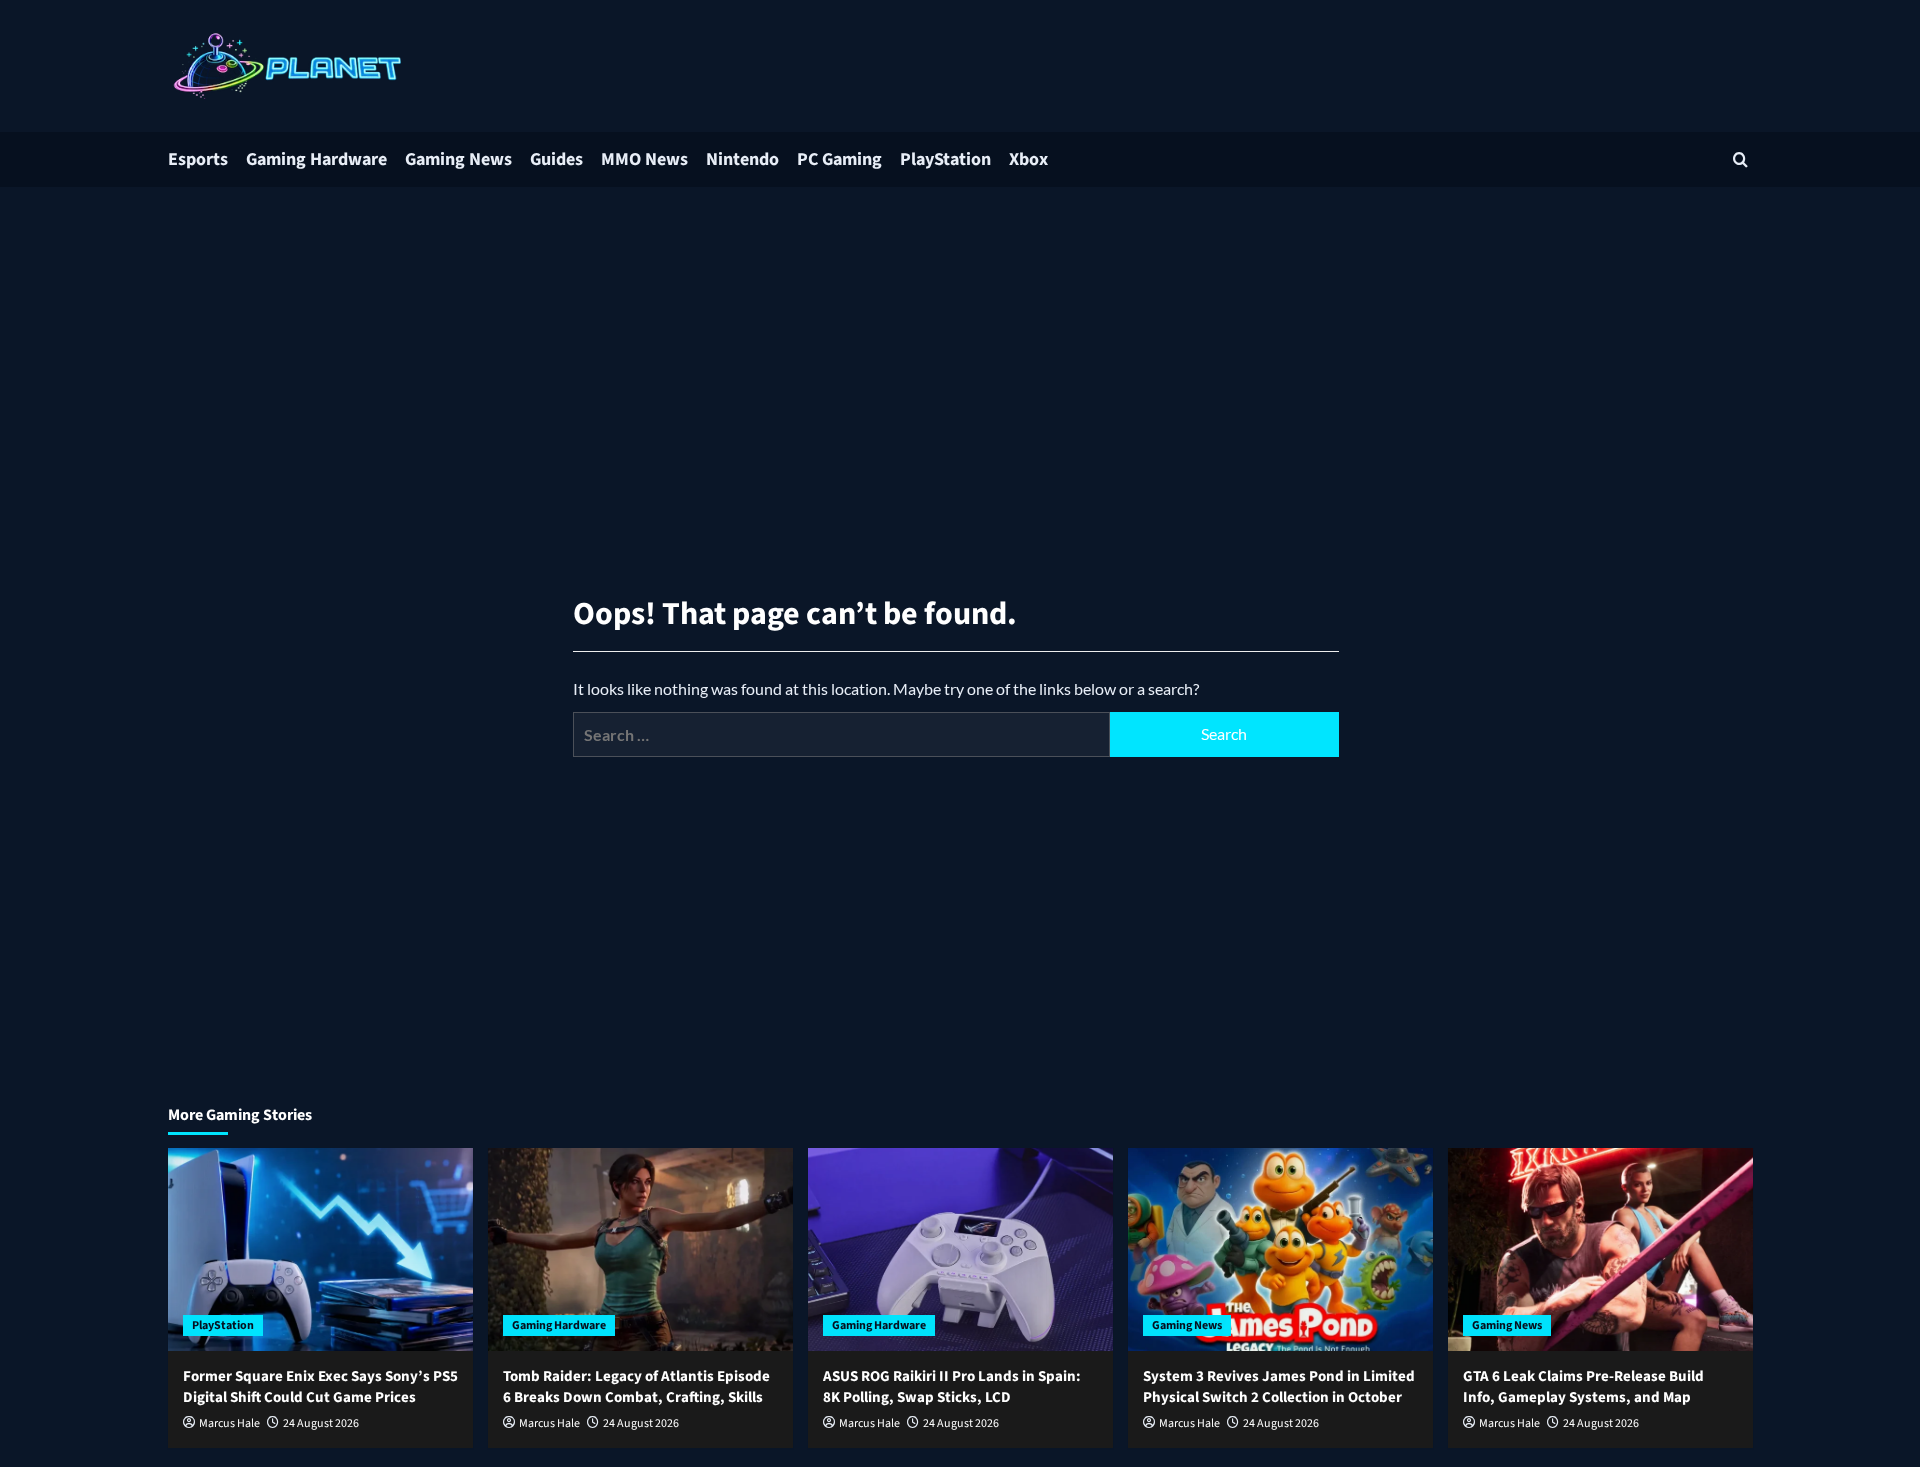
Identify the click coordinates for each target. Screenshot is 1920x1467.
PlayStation (945, 159)
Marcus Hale (229, 1423)
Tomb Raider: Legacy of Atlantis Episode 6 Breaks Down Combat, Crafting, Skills (636, 1387)
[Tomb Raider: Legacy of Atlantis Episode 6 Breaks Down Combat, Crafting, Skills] (640, 1249)
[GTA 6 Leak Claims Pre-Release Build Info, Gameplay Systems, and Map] (1600, 1249)
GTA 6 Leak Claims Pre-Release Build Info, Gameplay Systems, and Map (1583, 1387)
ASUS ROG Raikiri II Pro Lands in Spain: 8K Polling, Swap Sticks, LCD (952, 1387)
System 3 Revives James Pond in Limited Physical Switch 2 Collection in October (1279, 1387)
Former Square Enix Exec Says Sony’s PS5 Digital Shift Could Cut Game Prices (320, 1387)
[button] (1740, 159)
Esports (198, 159)
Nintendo (742, 159)
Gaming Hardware (316, 159)
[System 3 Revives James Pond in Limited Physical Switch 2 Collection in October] (1280, 1249)
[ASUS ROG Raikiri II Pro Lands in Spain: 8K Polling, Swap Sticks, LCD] (960, 1249)
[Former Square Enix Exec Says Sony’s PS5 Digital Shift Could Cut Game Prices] (320, 1249)
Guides (556, 159)
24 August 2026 (321, 1423)
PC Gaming (839, 159)
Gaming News (458, 159)
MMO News (644, 159)
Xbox (1028, 159)
